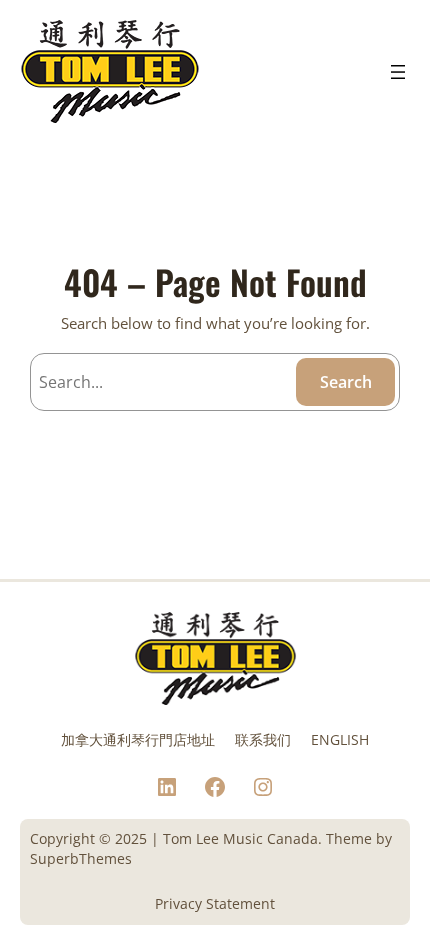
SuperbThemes (81, 858)
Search (346, 382)
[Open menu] (398, 72)
